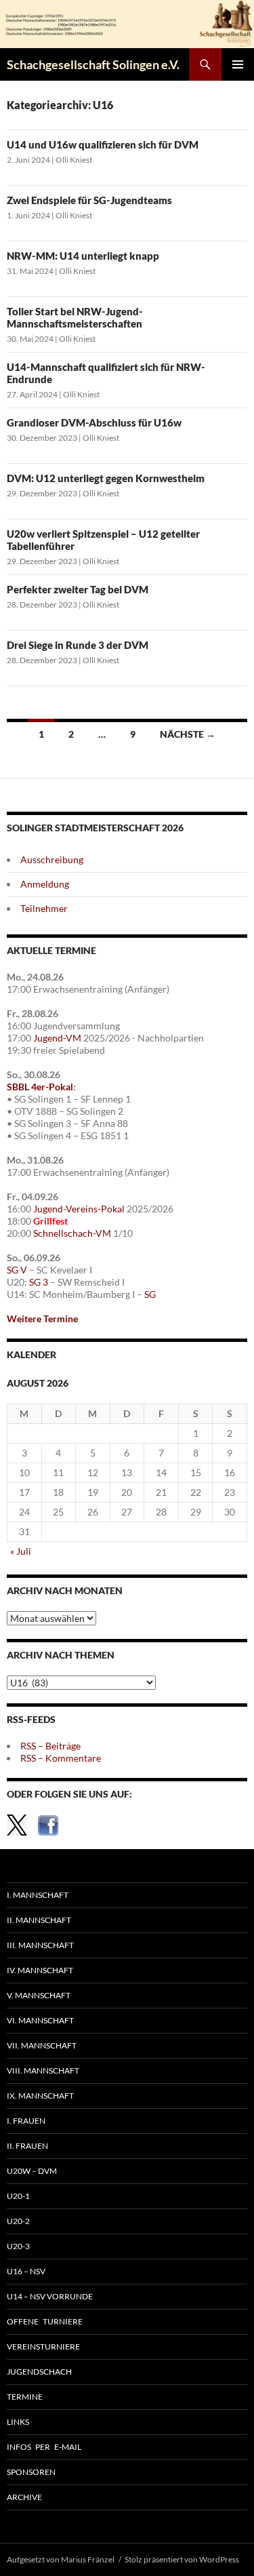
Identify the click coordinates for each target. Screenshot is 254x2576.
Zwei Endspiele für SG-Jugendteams (89, 200)
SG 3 (39, 1282)
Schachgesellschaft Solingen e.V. (93, 64)
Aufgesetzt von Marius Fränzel (61, 2559)
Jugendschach (39, 2372)
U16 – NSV (26, 2271)
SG (150, 1294)
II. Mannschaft (39, 1920)
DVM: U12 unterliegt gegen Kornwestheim (106, 478)
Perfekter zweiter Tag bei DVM (78, 589)
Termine (25, 2397)
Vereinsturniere (43, 2346)
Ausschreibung (52, 859)
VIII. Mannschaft (43, 2070)
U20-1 (18, 2196)
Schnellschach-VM (72, 1233)
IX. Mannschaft (40, 2096)
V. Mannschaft (39, 1995)
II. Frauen (27, 2146)
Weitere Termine (42, 1319)
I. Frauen (26, 2121)
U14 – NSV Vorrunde (50, 2296)
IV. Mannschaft (40, 1970)
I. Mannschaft (38, 1895)
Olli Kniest (74, 160)
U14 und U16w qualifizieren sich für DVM (103, 144)
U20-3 (18, 2246)
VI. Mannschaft (40, 2020)
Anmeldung (45, 884)
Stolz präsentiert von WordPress (182, 2559)
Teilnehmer (44, 908)
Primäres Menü (238, 64)
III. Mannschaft (40, 1945)
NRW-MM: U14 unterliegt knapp (83, 256)
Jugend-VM (57, 1038)
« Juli (21, 1551)
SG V (17, 1270)
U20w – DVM (32, 2171)
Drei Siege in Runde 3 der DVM (78, 645)
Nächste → (188, 734)
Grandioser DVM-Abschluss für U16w (94, 422)
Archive (24, 2497)
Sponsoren (31, 2472)
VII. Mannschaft (42, 2045)
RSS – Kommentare (61, 1758)
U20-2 (18, 2221)
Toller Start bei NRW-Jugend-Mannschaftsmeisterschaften (75, 317)
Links (18, 2422)
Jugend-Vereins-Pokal (79, 1209)
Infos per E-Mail (44, 2447)
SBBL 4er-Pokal (40, 1087)
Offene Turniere (45, 2321)
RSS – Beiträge (50, 1746)
